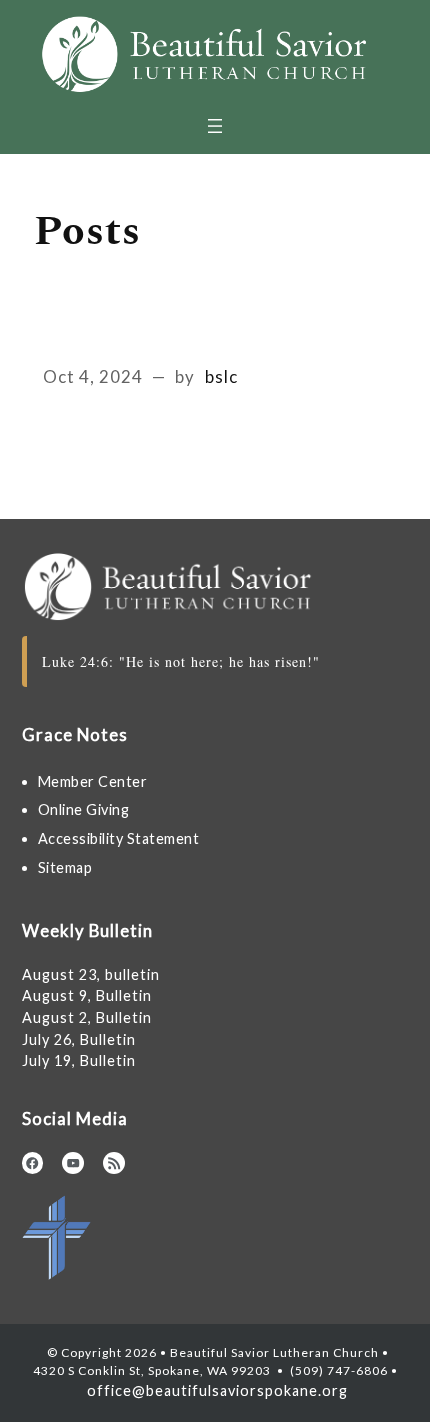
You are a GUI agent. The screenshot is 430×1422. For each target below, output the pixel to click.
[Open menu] (215, 126)
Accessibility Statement (119, 838)
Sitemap (65, 867)
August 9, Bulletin (87, 995)
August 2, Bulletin (87, 1017)
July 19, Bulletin (79, 1060)
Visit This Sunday (137, 335)
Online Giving (84, 809)
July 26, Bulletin (79, 1039)
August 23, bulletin (91, 974)
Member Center (93, 781)
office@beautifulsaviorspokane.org (215, 1390)
